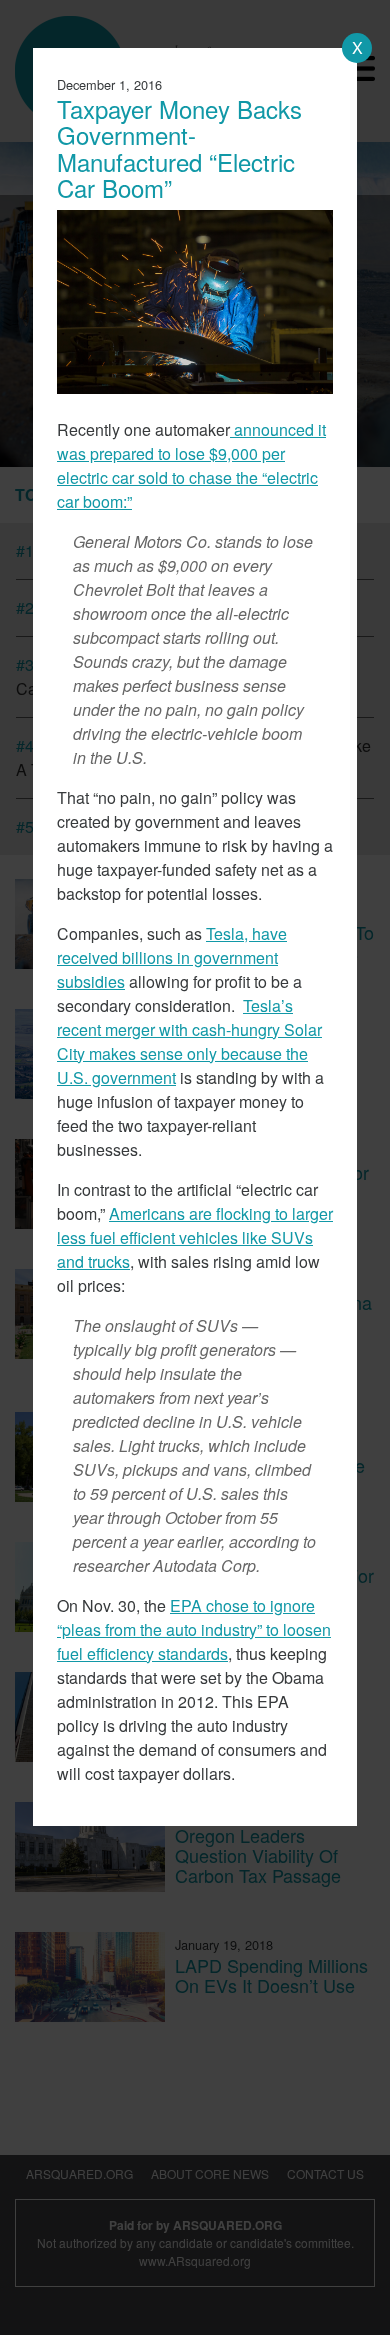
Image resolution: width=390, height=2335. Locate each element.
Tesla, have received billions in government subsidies (172, 957)
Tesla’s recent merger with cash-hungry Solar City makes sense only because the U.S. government (189, 1041)
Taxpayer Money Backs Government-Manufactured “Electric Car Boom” (179, 148)
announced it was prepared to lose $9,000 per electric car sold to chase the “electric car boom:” (191, 465)
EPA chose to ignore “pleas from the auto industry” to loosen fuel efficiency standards (194, 1629)
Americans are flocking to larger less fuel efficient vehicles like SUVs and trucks (195, 1237)
